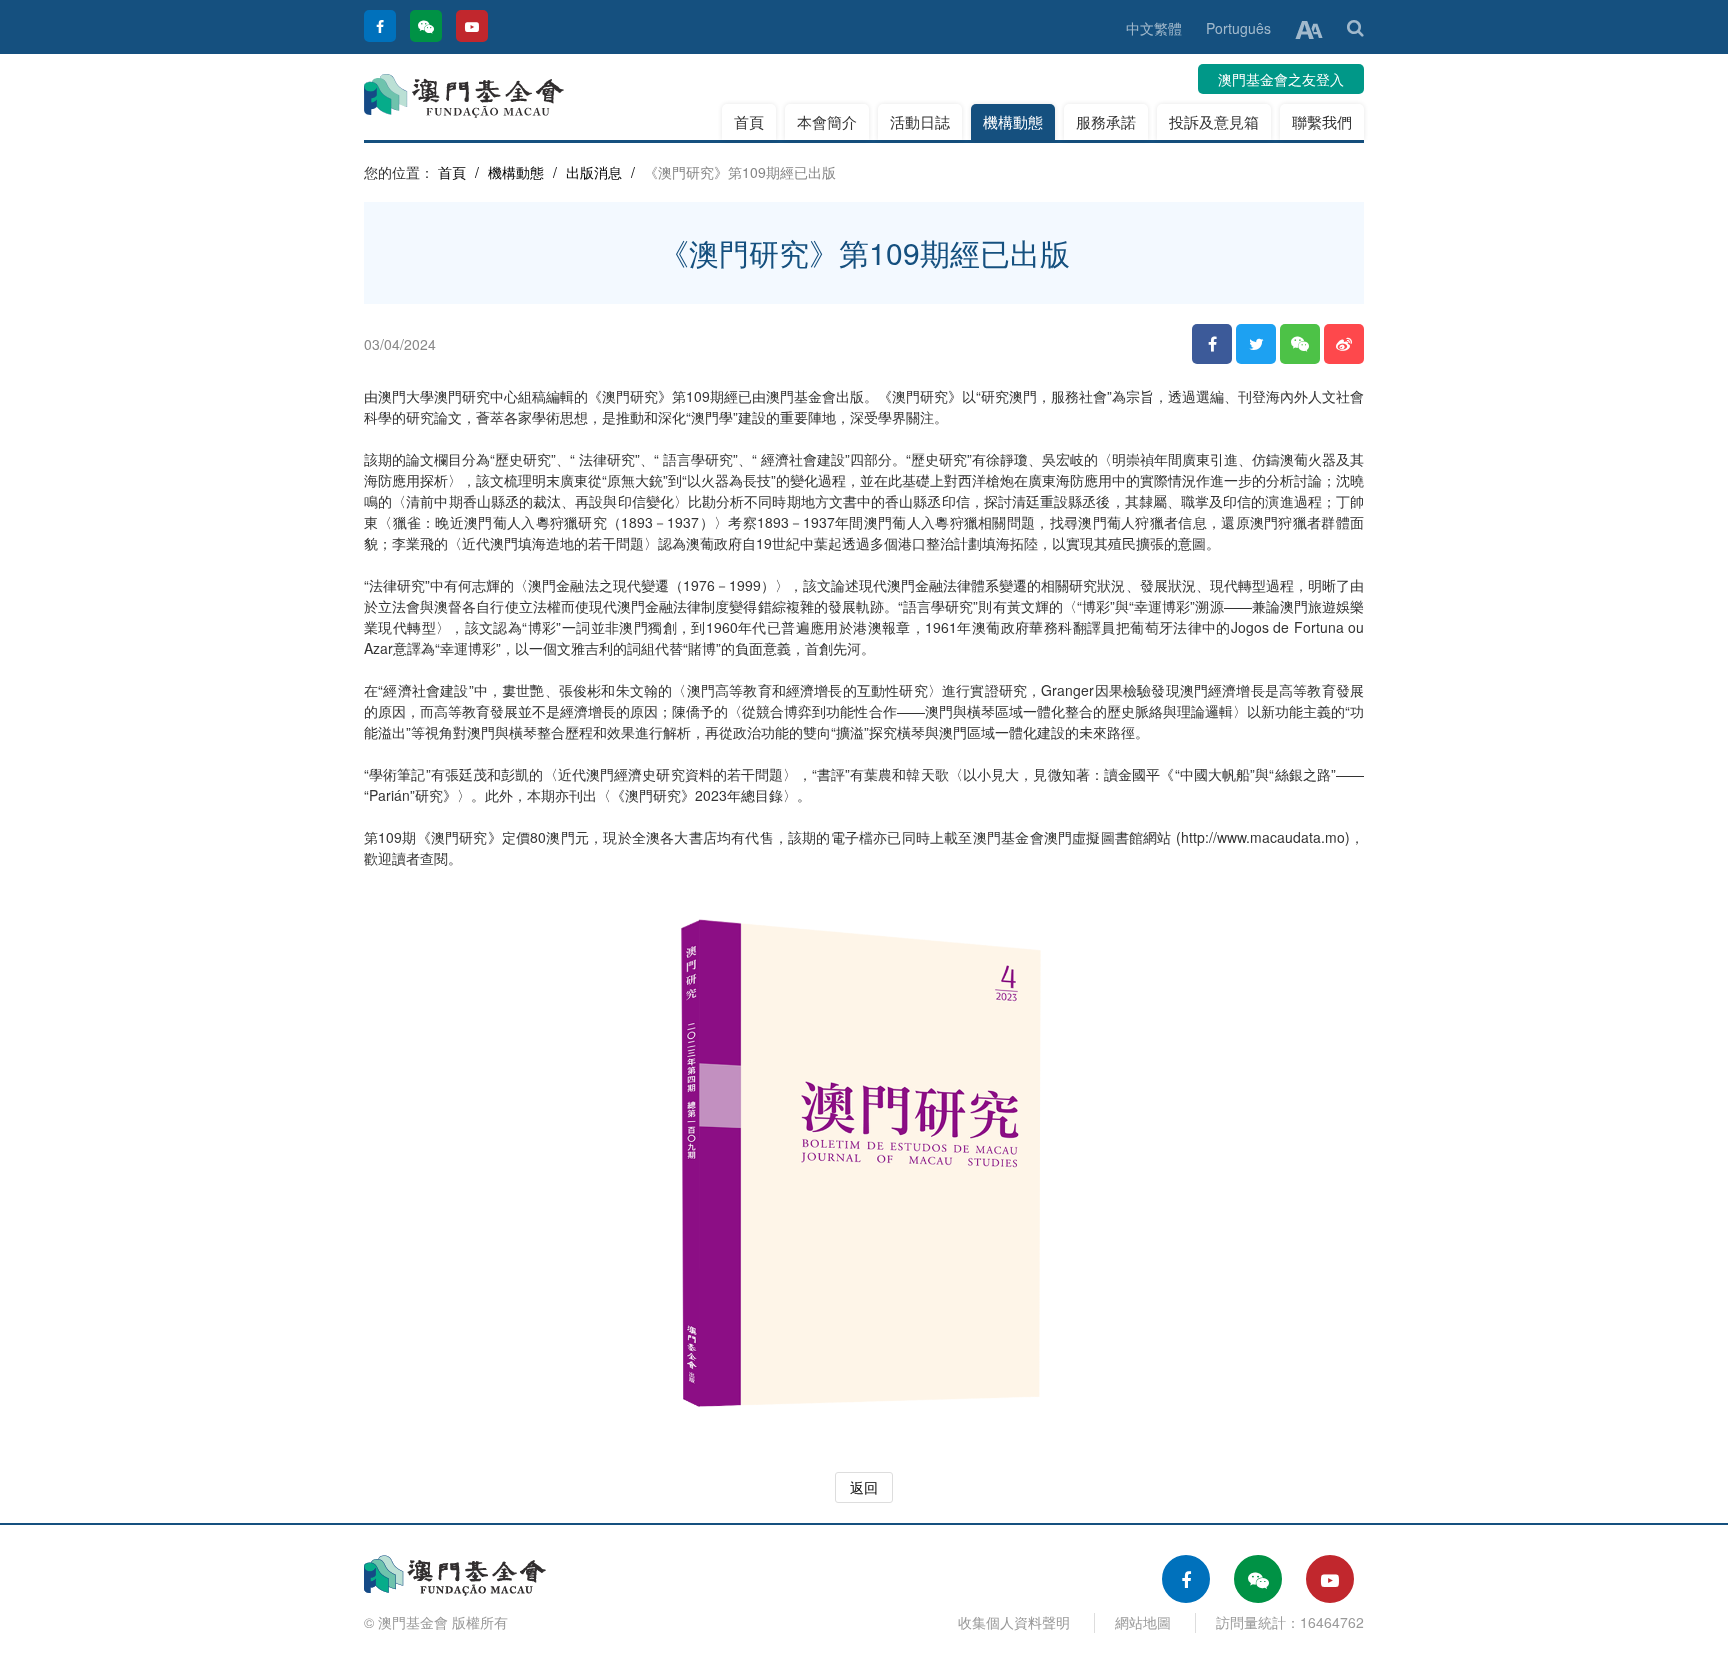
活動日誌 (920, 121)
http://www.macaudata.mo (1263, 837)
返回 (864, 1487)
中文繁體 (1154, 28)
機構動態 (1013, 121)
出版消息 (594, 172)
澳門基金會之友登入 (1281, 79)
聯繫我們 (1322, 121)
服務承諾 (1106, 121)
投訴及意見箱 (1214, 121)
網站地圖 (1143, 1622)
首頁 (749, 121)
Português (1238, 28)
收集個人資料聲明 (1014, 1622)
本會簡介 (827, 121)
